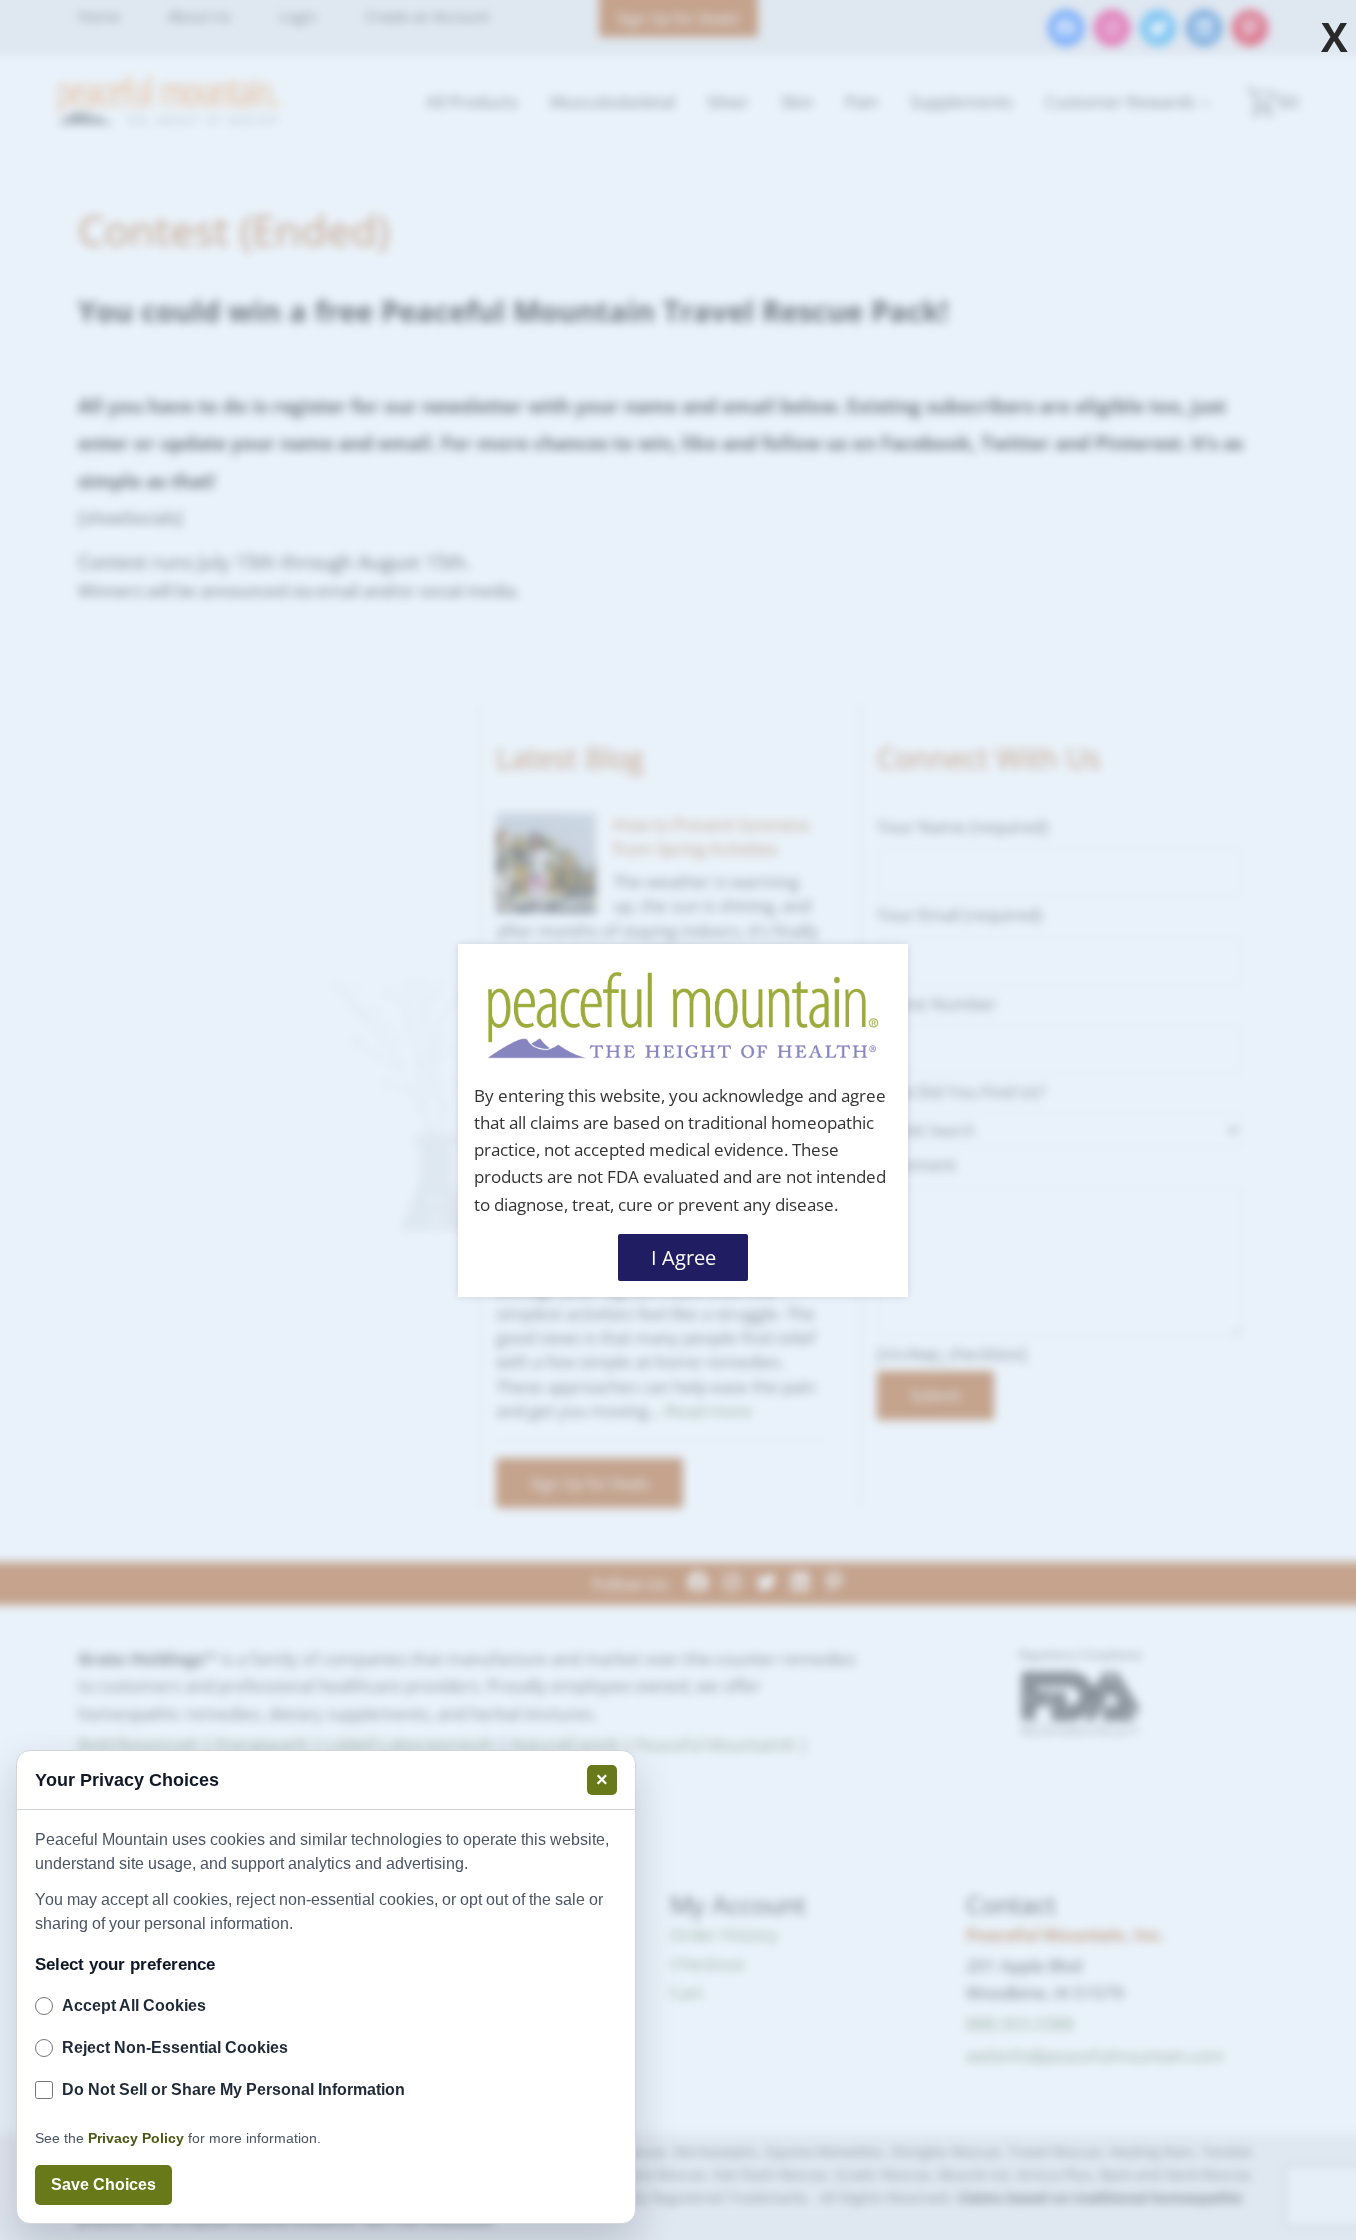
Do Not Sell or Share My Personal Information (233, 2089)
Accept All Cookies (134, 2005)
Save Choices (103, 2184)
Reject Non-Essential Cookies (175, 2047)
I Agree (683, 1257)
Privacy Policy (136, 2138)
